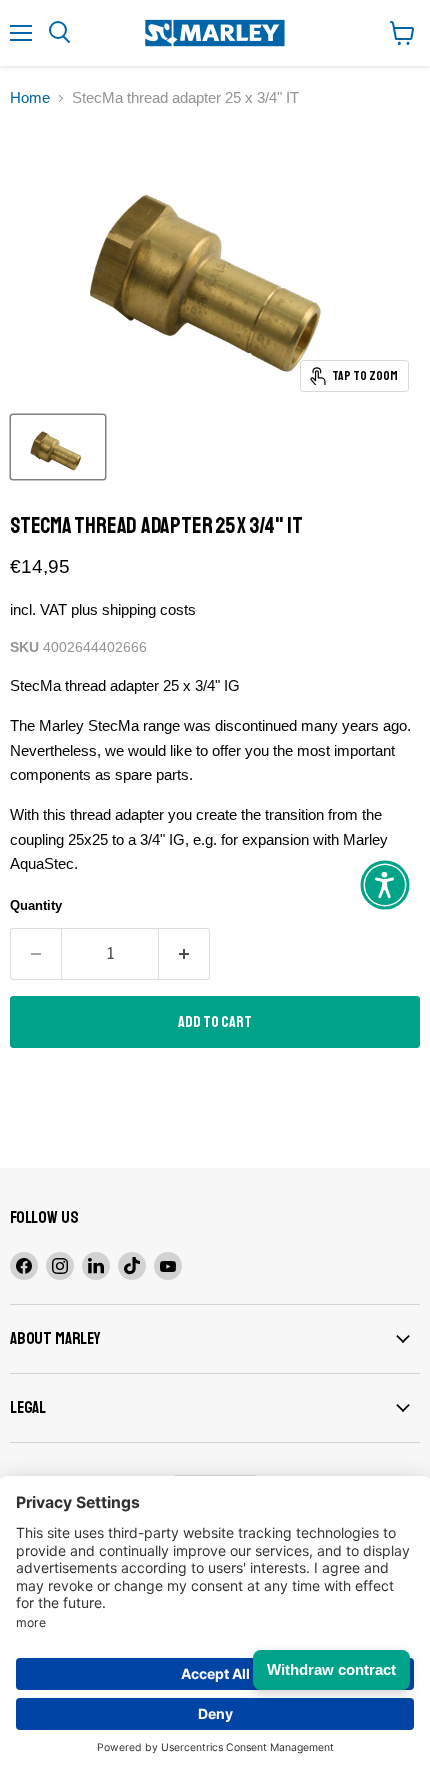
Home (30, 97)
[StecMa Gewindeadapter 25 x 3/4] (58, 447)
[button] (385, 885)
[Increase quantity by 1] (184, 954)
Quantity (36, 905)
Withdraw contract (331, 1669)
